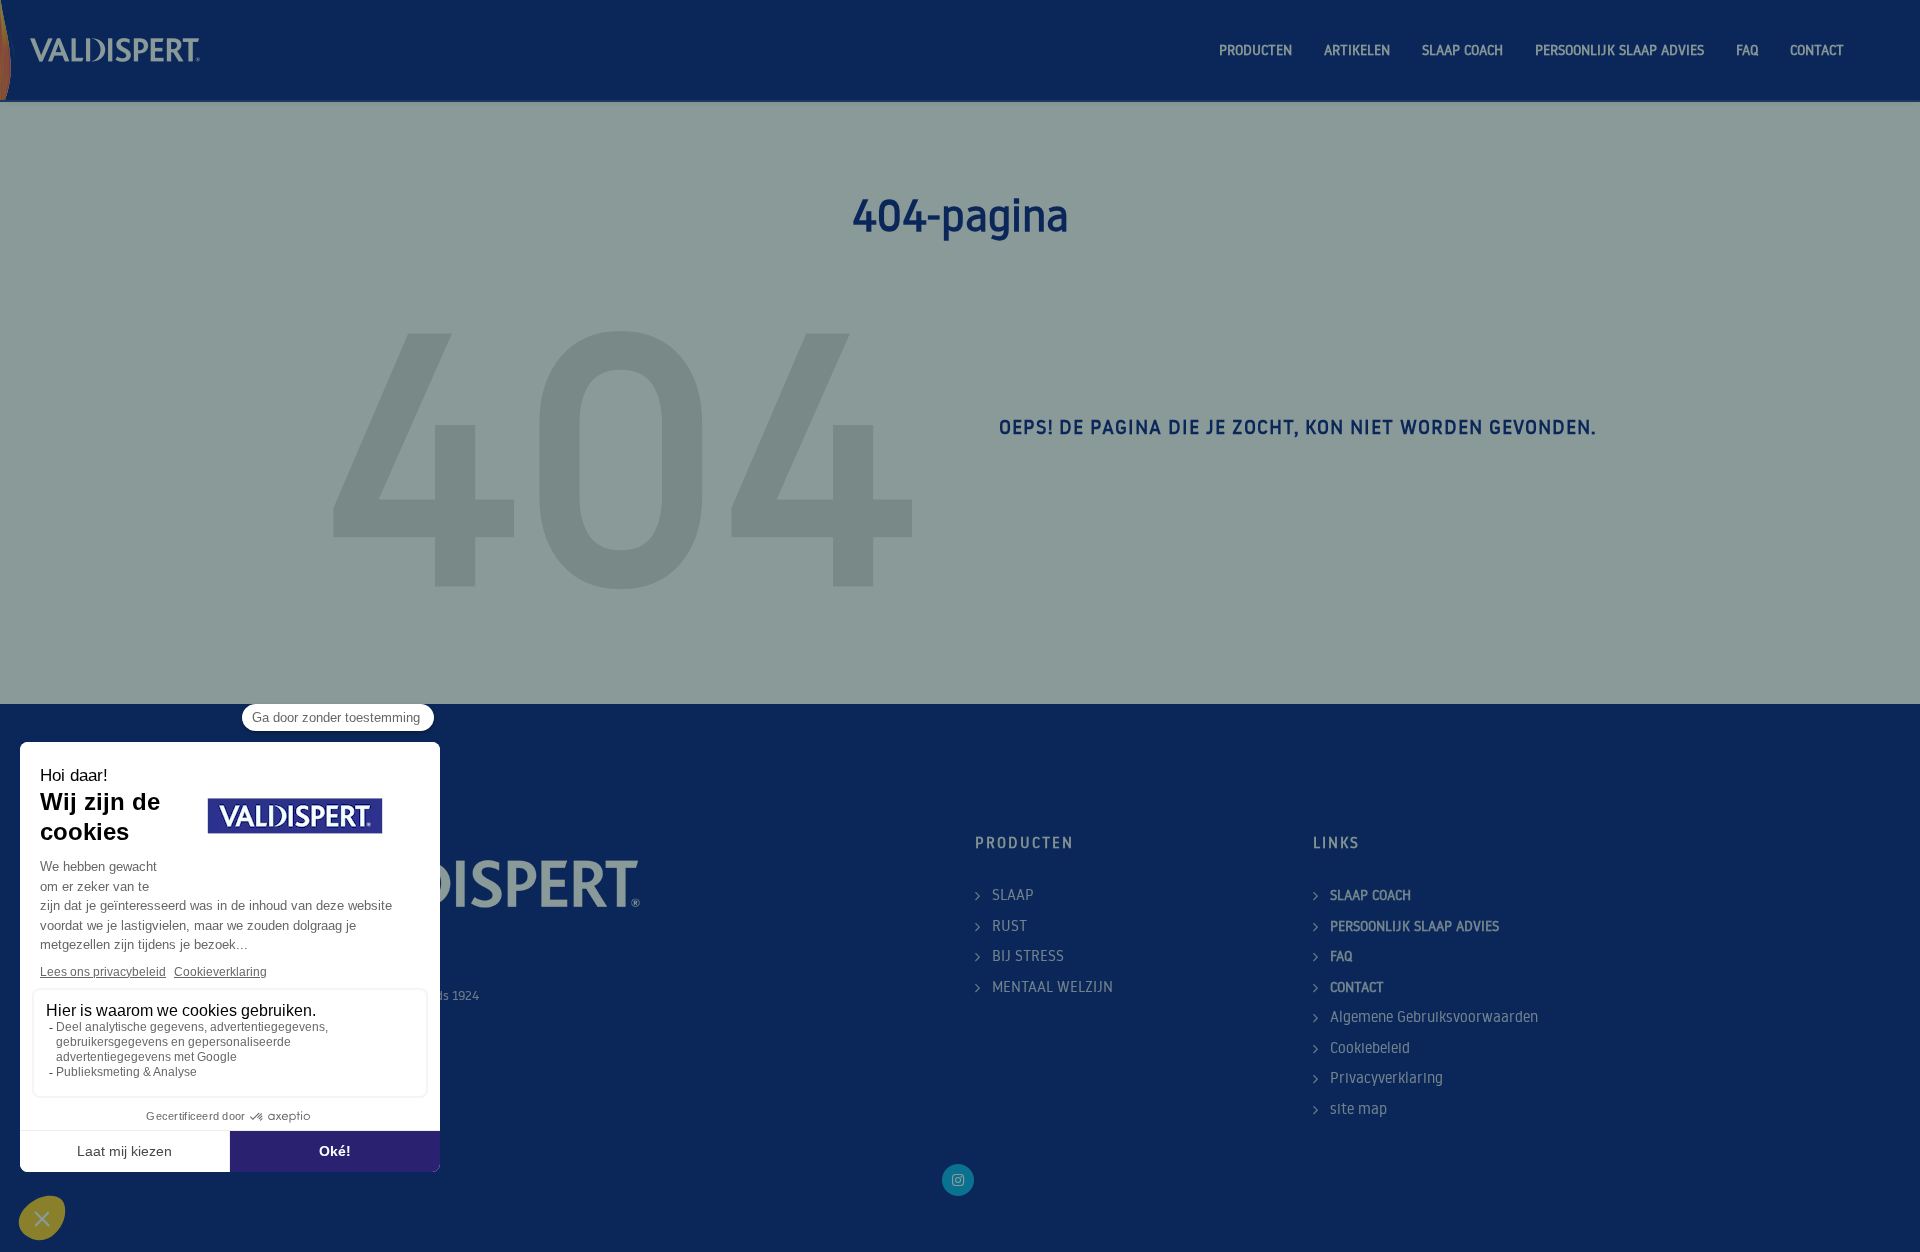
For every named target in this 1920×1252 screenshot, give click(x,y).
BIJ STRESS (1028, 955)
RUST (1009, 925)
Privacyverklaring (1386, 1077)
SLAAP (1013, 894)
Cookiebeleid (1370, 1047)
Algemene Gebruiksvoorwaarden (1434, 1016)
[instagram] (958, 1180)
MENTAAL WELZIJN (1052, 986)
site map (1358, 1108)
